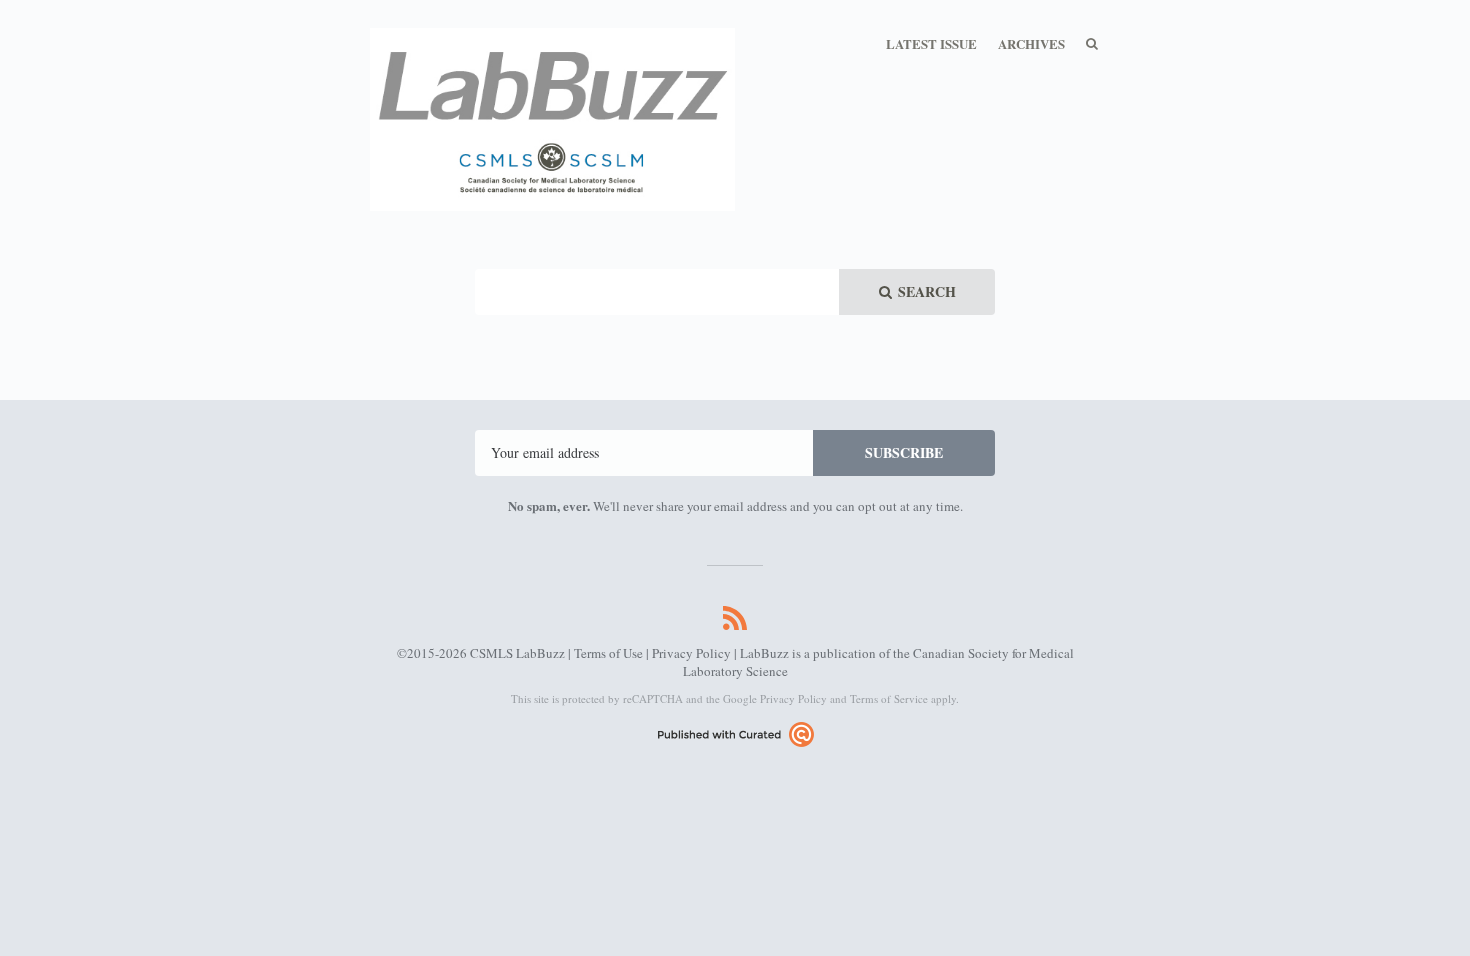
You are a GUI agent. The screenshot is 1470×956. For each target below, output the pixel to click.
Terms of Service (889, 698)
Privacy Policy (691, 653)
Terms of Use (608, 653)
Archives (1031, 43)
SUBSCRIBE (904, 452)
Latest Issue (931, 43)
